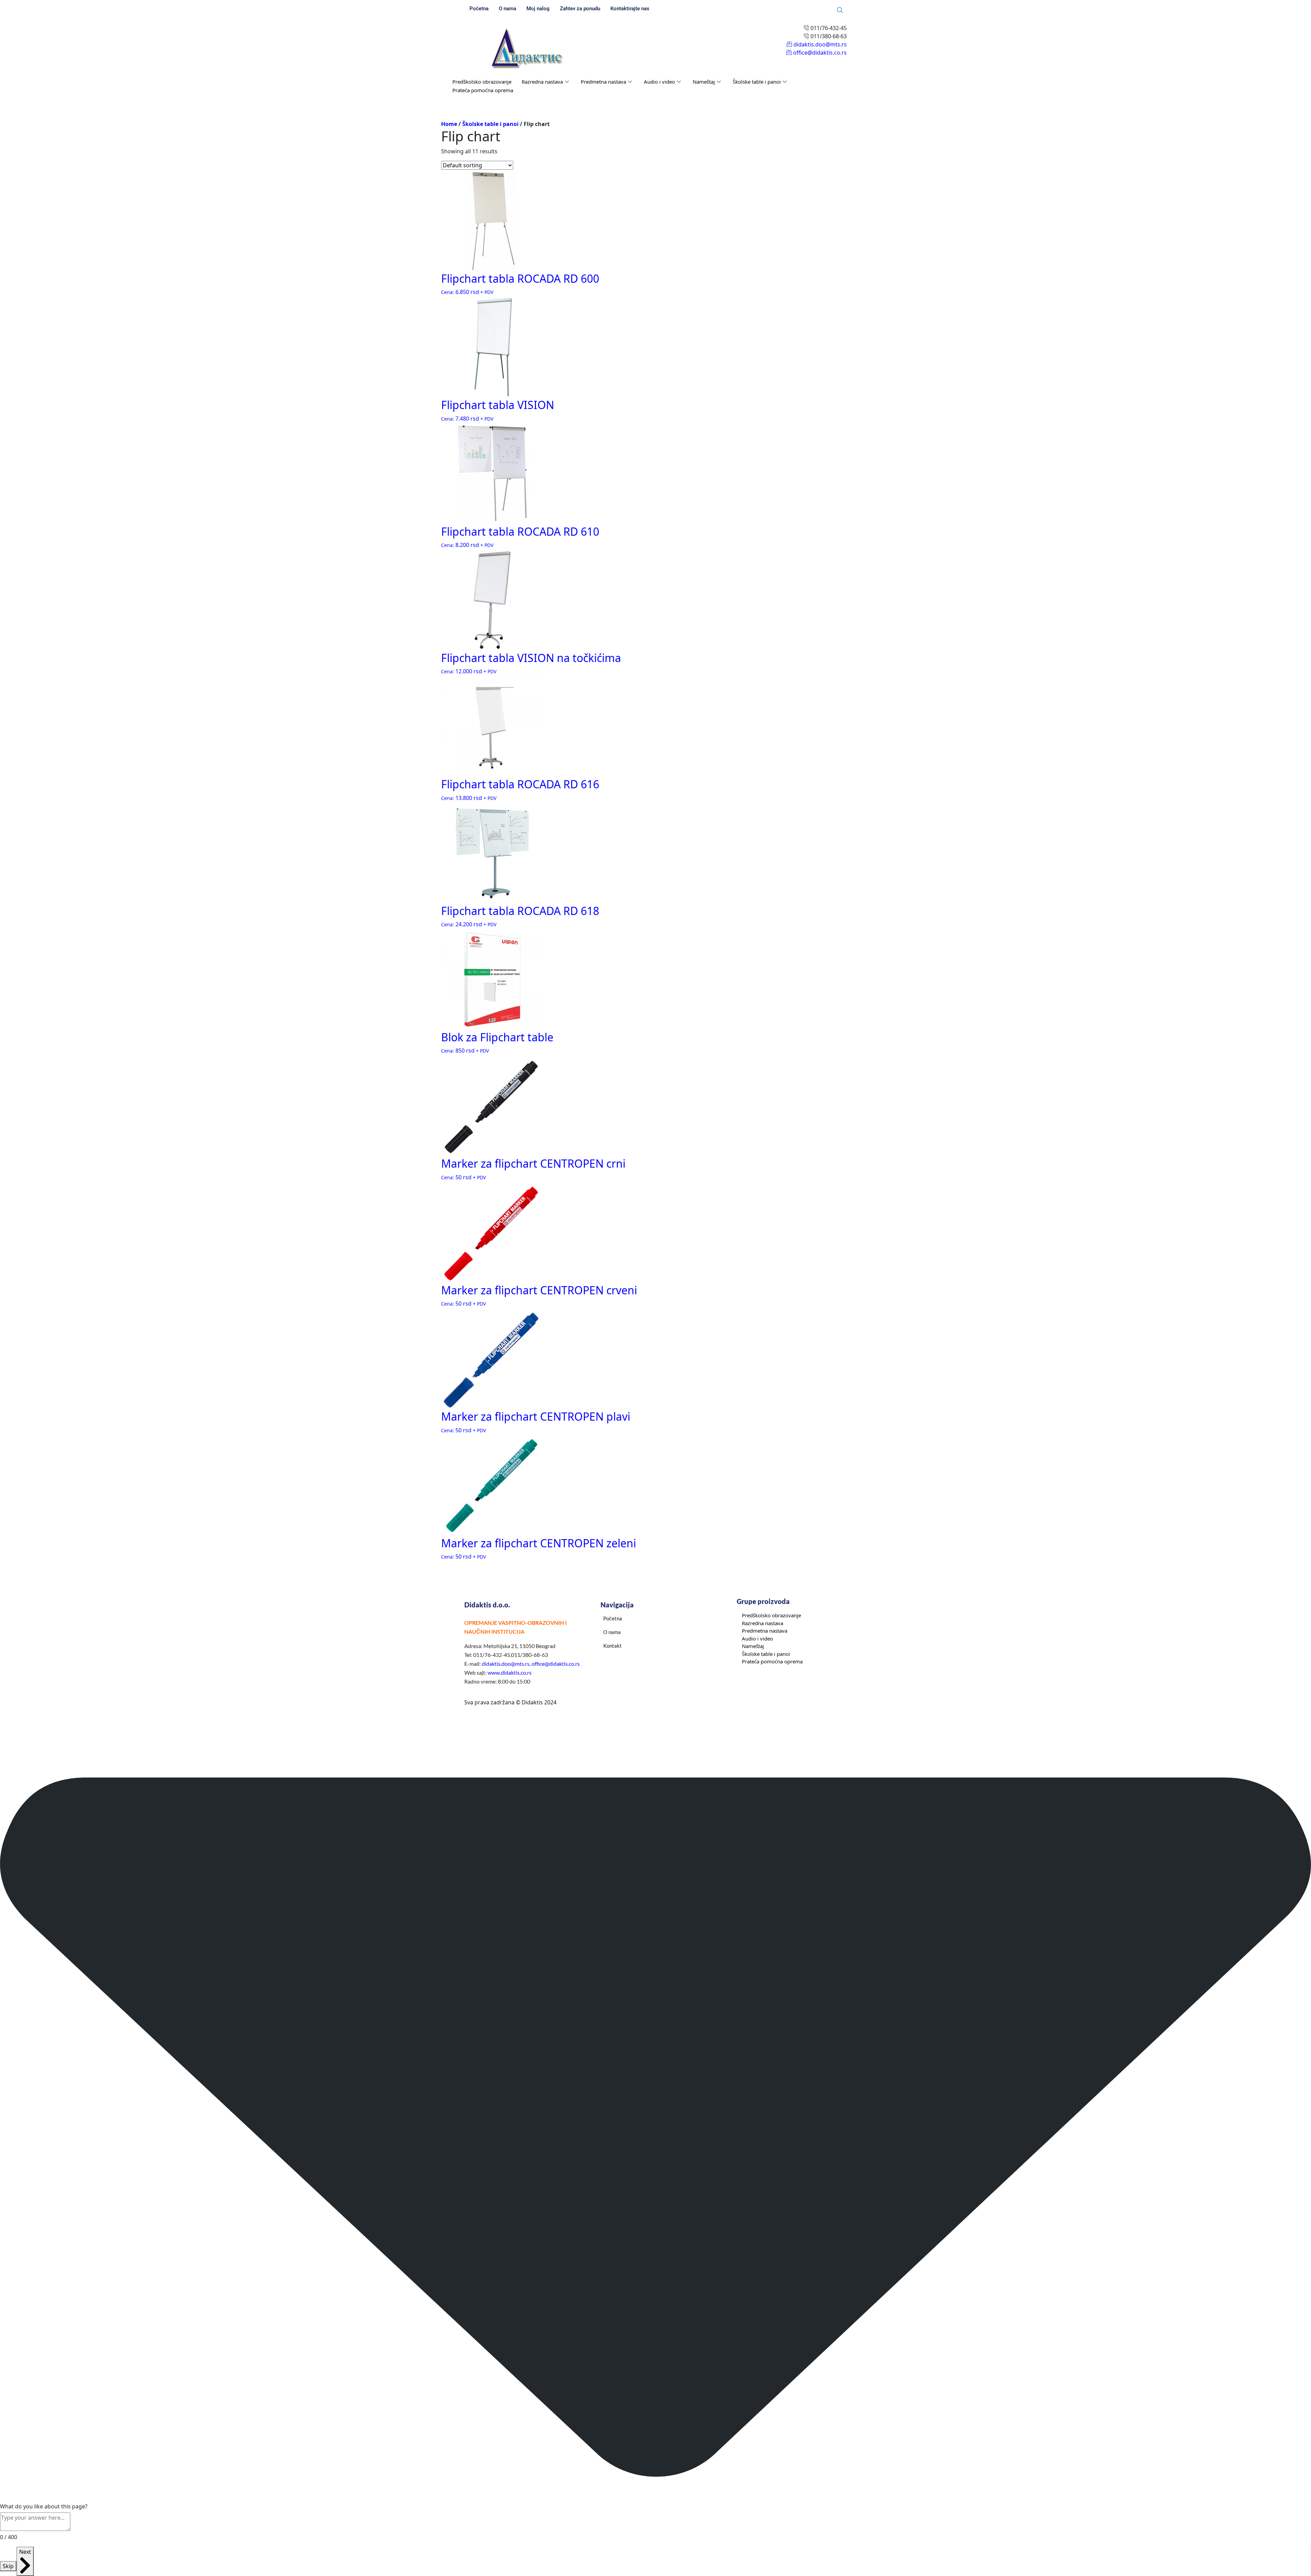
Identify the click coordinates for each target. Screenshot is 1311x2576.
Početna (479, 9)
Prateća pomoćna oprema (483, 90)
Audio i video (659, 82)
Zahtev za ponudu (580, 9)
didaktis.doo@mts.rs (506, 1664)
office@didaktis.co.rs (556, 1664)
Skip (8, 2566)
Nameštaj (704, 82)
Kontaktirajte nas (630, 9)
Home (449, 124)
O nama (508, 9)
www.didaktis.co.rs (510, 1672)
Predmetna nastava (603, 82)
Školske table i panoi (757, 82)
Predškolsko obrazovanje (482, 82)
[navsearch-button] (840, 10)
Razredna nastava (542, 82)
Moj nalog (538, 9)
